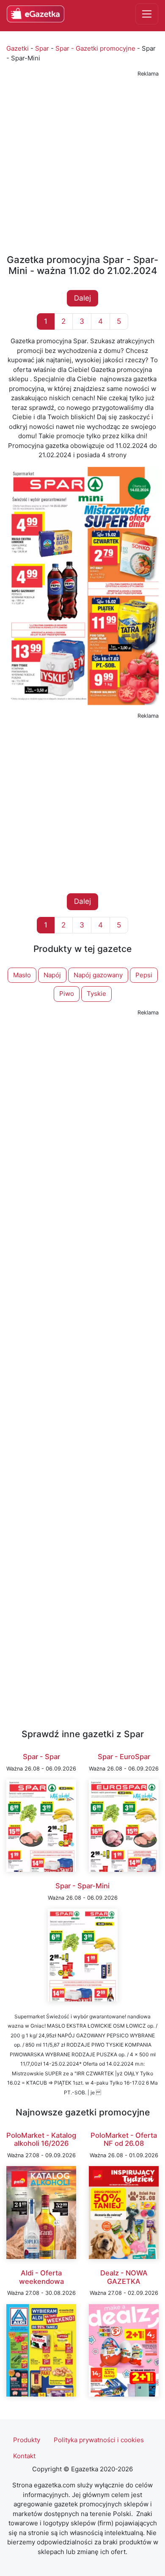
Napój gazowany (98, 975)
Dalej (82, 298)
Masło (22, 975)
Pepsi (144, 975)
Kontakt (24, 2456)
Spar (42, 48)
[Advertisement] (82, 162)
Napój (52, 975)
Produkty (27, 2440)
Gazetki (18, 48)
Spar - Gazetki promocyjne (95, 48)
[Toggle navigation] (147, 14)
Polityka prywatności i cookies (99, 2440)
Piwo (67, 994)
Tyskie (96, 994)
